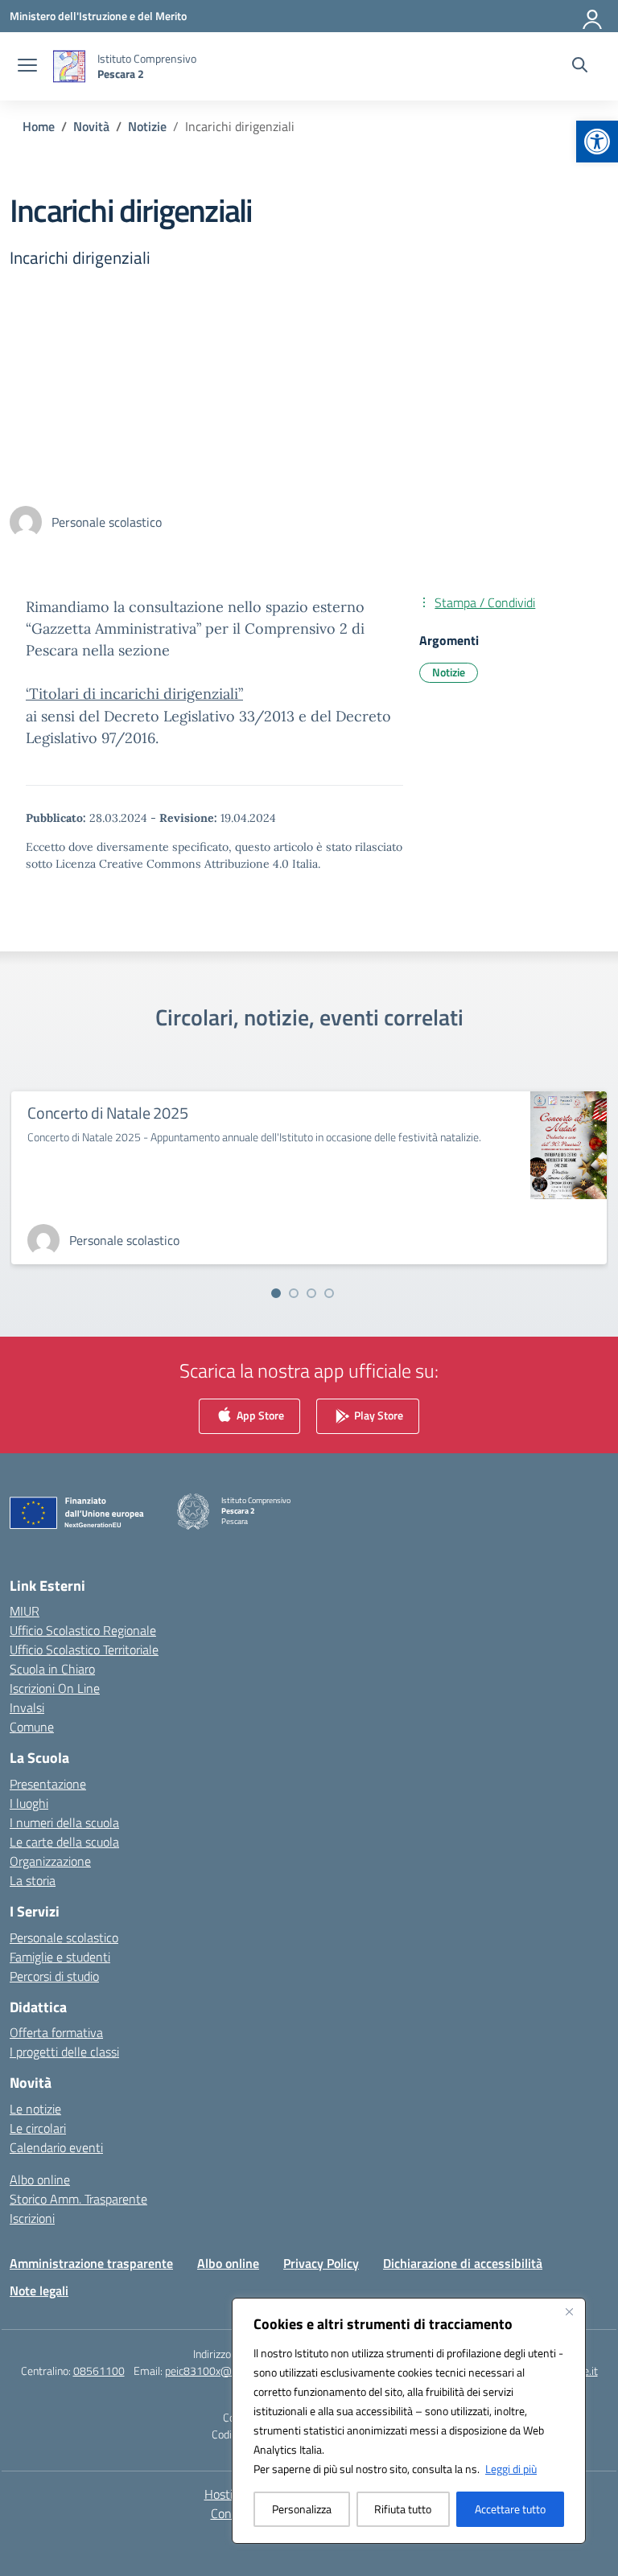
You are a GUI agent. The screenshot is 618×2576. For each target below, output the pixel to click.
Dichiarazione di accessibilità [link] (463, 2263)
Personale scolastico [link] (64, 1937)
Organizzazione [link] (50, 1861)
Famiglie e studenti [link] (60, 1957)
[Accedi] (593, 16)
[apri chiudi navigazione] (27, 67)
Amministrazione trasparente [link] (91, 2263)
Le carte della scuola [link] (64, 1842)
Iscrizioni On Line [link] (55, 1688)
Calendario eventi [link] (56, 2147)
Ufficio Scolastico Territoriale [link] (84, 1650)
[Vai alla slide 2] (294, 1293)
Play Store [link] (377, 1414)
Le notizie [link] (35, 2109)
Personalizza (302, 2509)
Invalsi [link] (27, 1707)
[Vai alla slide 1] (276, 1293)
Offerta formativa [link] (56, 2032)
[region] (409, 2421)
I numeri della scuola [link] (64, 1822)
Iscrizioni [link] (32, 2218)
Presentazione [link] (48, 1784)
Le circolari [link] (38, 2128)
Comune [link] (32, 1727)
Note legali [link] (39, 2290)
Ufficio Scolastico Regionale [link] (83, 1630)
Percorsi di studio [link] (54, 1976)
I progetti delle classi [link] (64, 2052)
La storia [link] (33, 1880)
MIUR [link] (25, 1611)
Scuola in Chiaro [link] (52, 1669)
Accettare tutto (510, 2509)
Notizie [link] (449, 672)
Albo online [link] (40, 2180)
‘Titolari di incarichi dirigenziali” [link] (134, 694)
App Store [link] (259, 1414)
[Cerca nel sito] (580, 67)
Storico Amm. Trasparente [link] (78, 2199)
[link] (597, 142)
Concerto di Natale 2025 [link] (107, 1113)
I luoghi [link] (29, 1803)
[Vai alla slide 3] (311, 1293)
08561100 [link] (99, 2371)
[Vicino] (569, 2311)
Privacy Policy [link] (321, 2263)
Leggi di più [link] (511, 2469)
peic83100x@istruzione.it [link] (226, 2371)
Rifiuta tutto (403, 2509)
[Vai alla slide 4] (329, 1293)
